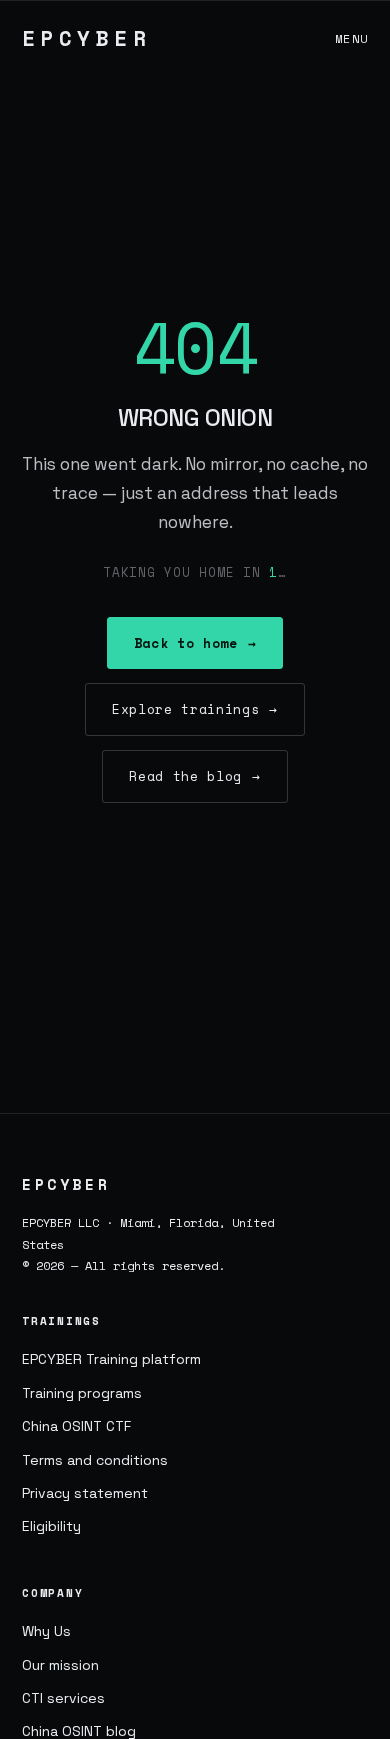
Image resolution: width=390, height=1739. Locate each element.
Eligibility (51, 1526)
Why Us (46, 1631)
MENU (351, 38)
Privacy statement (85, 1493)
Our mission (60, 1665)
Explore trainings (195, 709)
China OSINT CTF (76, 1426)
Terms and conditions (95, 1460)
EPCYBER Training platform (111, 1359)
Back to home (195, 643)
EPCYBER (86, 38)
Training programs (82, 1393)
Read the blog (194, 776)
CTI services (63, 1698)
